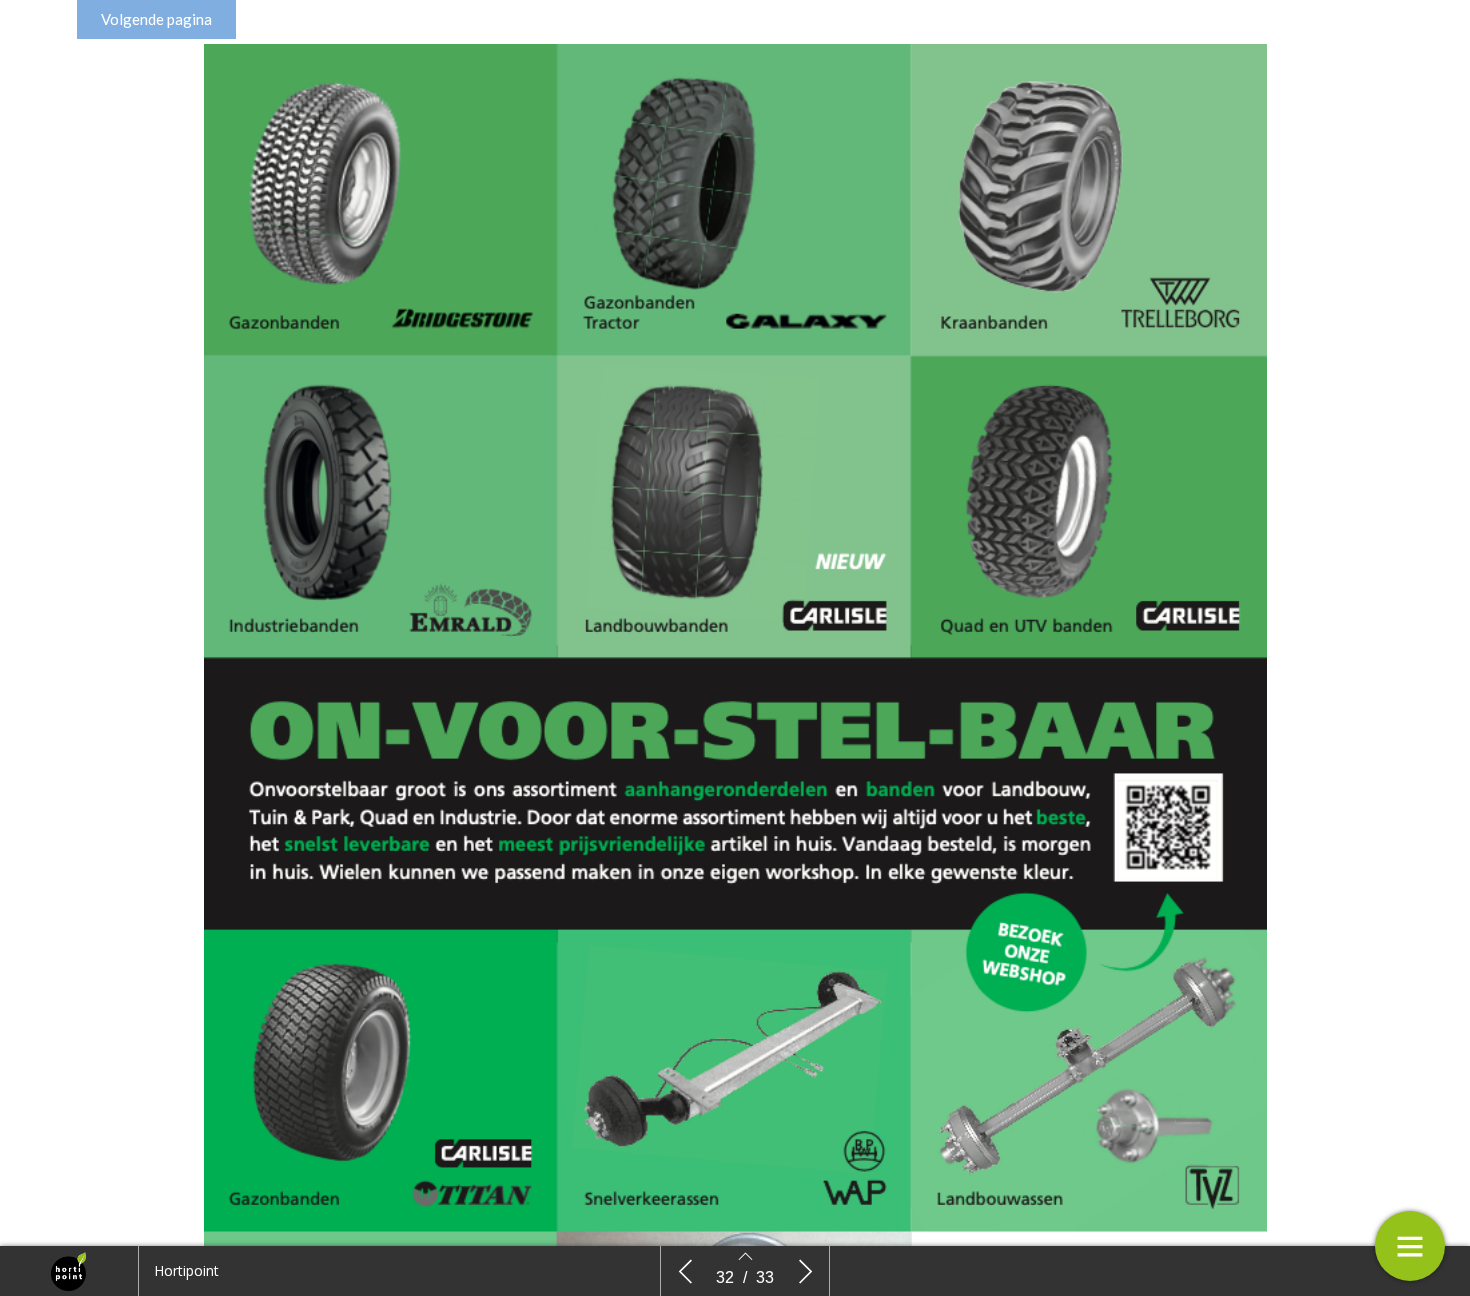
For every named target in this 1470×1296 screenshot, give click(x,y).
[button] (156, 19)
